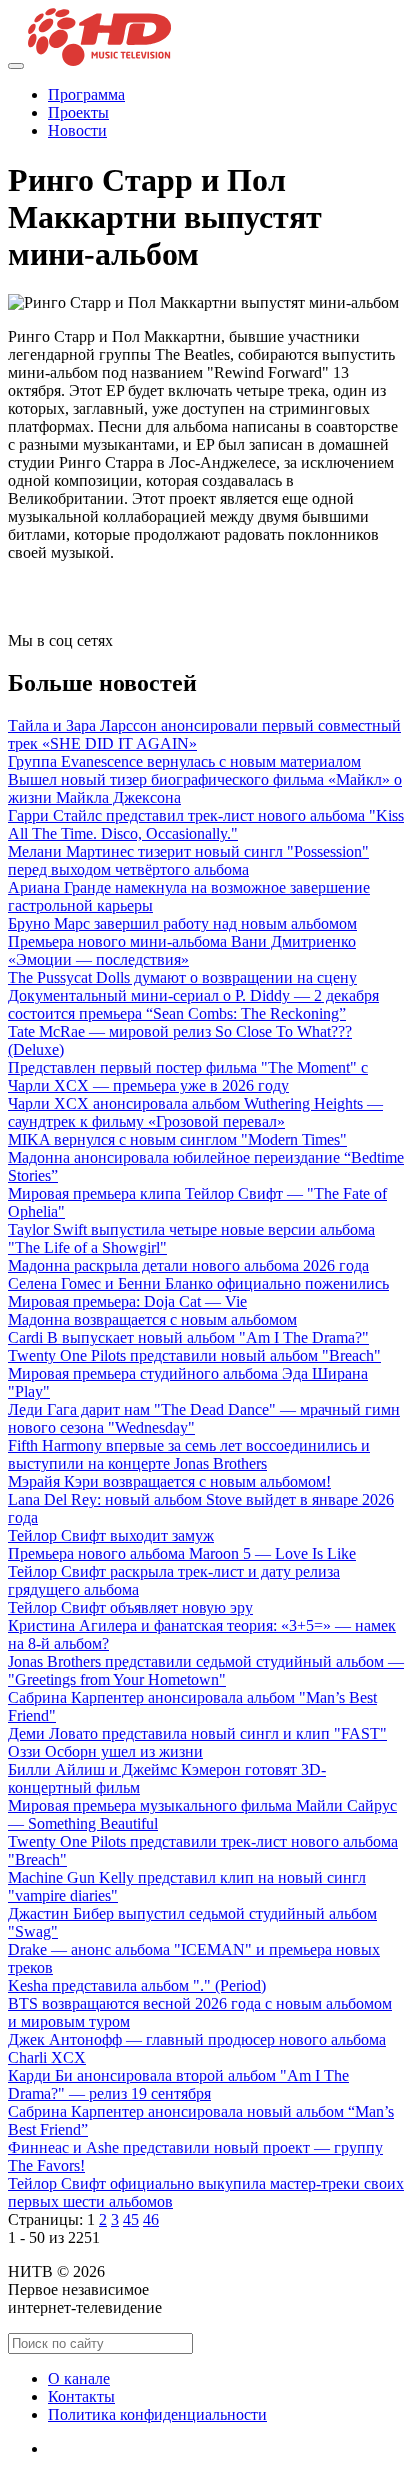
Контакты (81, 2396)
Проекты (78, 112)
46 (151, 2219)
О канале (79, 2378)
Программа (86, 94)
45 (131, 2219)
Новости (77, 130)
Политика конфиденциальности (157, 2414)
